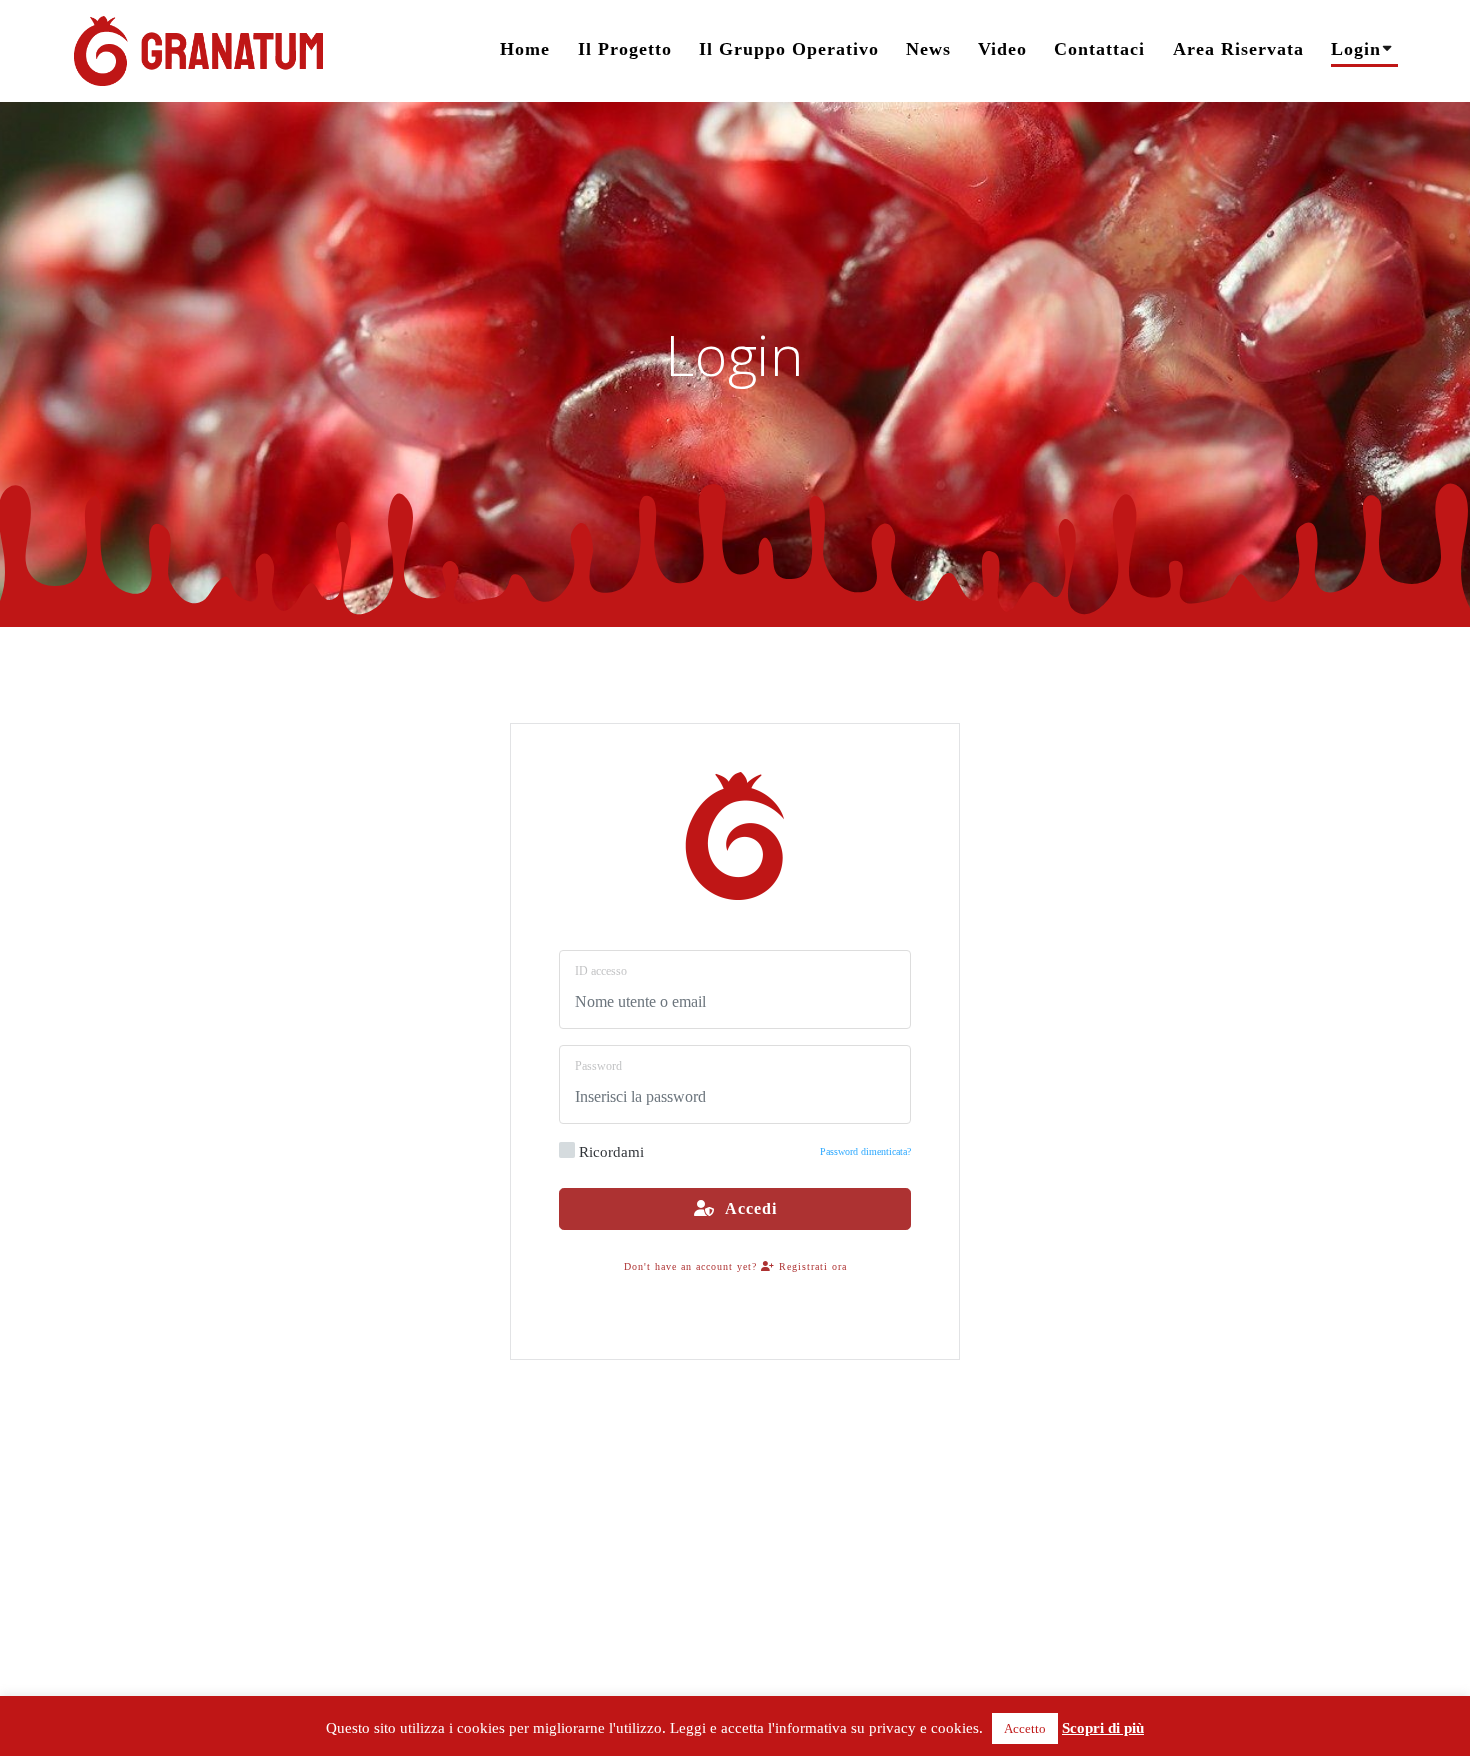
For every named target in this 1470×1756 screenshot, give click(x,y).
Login (1356, 49)
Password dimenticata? (865, 1151)
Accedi (746, 1208)
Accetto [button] (1025, 1728)
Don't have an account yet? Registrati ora (735, 1266)
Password (598, 1066)
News (928, 49)
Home (525, 49)
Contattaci (1099, 49)
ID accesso (601, 971)
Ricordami (611, 1152)
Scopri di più (1103, 1728)
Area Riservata (1238, 49)
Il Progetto (625, 49)
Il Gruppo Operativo (789, 49)
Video (1002, 49)
